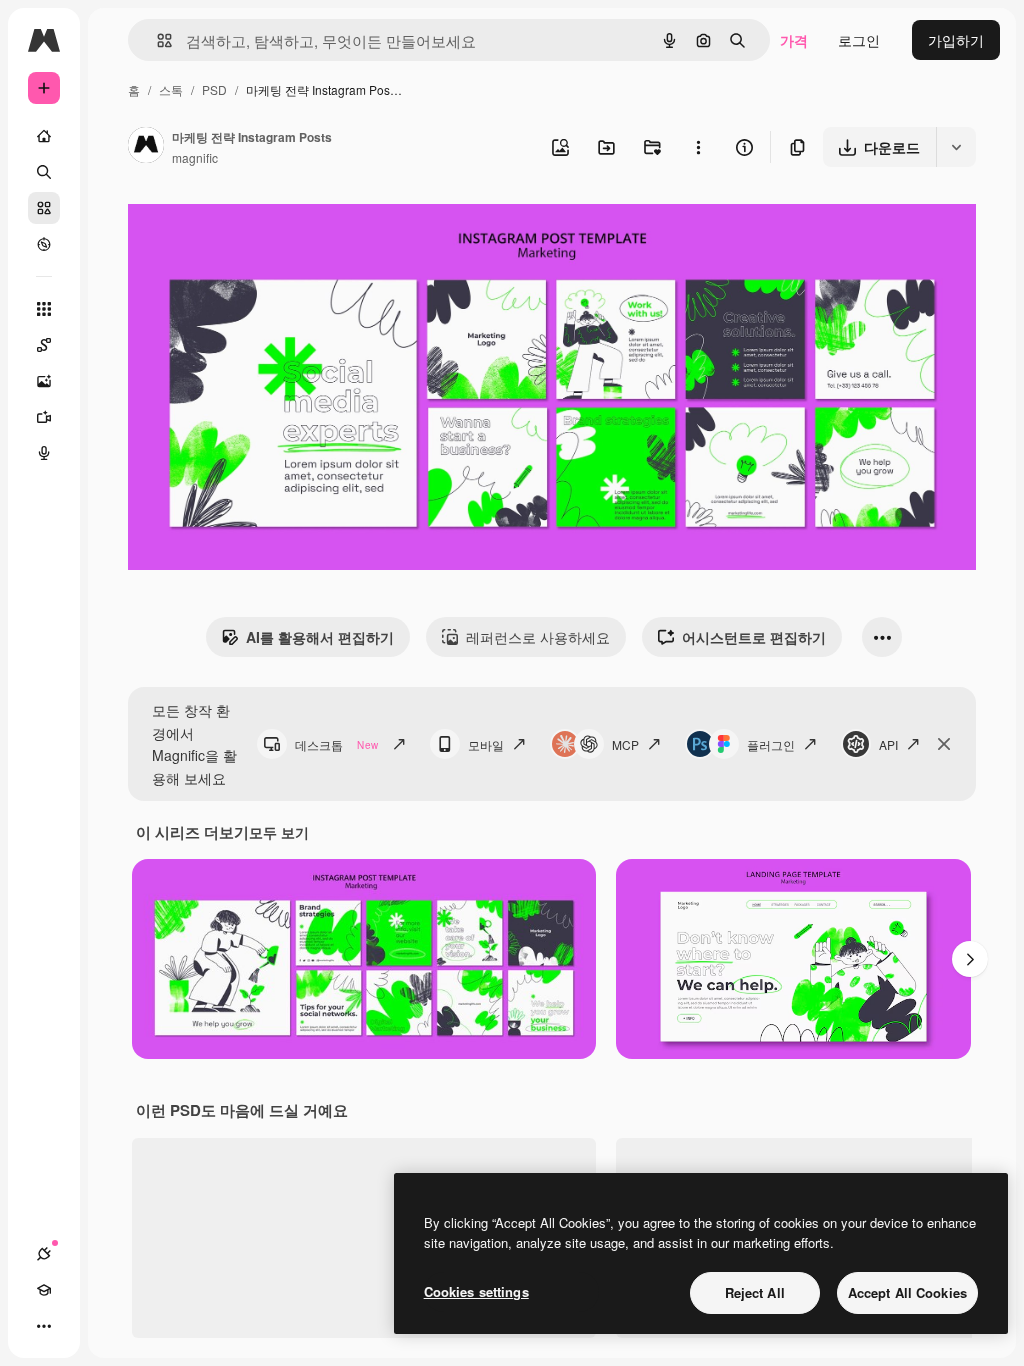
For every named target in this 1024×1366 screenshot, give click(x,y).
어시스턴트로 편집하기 (754, 637)
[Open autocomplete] (156, 40)
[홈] (44, 136)
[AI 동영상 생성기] (44, 417)
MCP (625, 744)
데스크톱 (336, 744)
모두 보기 (279, 832)
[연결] (44, 1254)
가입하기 (956, 40)
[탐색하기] (44, 244)
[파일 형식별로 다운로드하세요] (956, 147)
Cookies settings (476, 1291)
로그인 (859, 40)
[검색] (44, 172)
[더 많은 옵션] (698, 147)
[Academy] (44, 1290)
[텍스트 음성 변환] (44, 453)
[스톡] (44, 208)
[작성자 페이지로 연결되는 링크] (146, 147)
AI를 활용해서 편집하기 (320, 637)
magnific (195, 157)
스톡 (171, 89)
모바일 (486, 744)
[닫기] (944, 744)
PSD (214, 89)
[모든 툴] (44, 309)
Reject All (755, 1292)
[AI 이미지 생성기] (44, 381)
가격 (794, 40)
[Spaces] (44, 345)
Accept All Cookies (907, 1292)
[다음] (970, 959)
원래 (243, 225)
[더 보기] (44, 1326)
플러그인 (771, 744)
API (888, 744)
